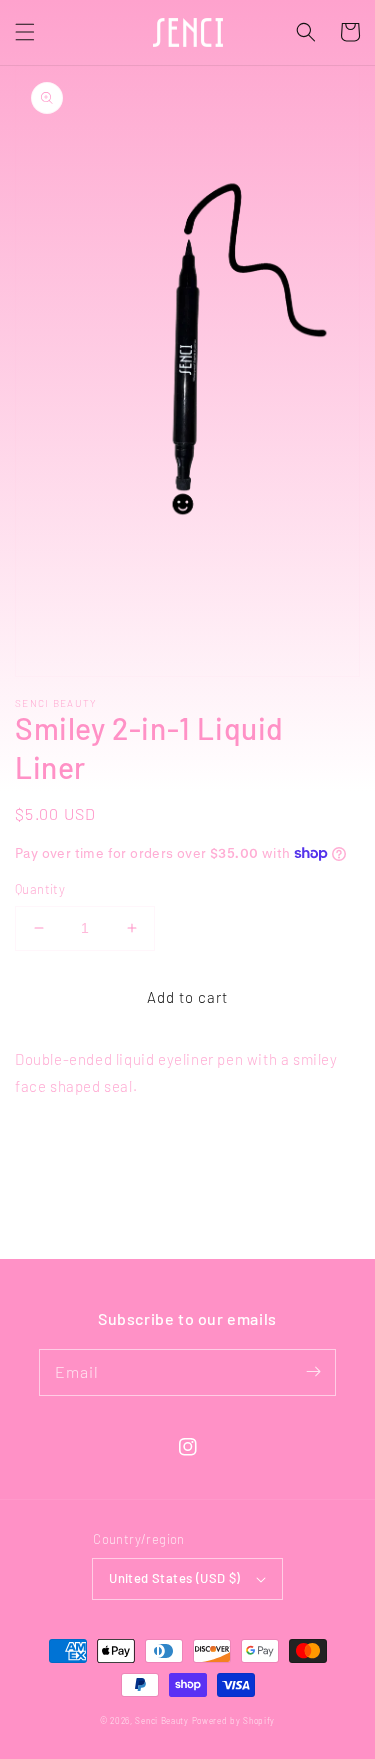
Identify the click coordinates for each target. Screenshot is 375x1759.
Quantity (40, 889)
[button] (25, 32)
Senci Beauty (161, 1721)
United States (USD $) (174, 1578)
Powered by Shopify (234, 1721)
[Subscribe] (313, 1372)
